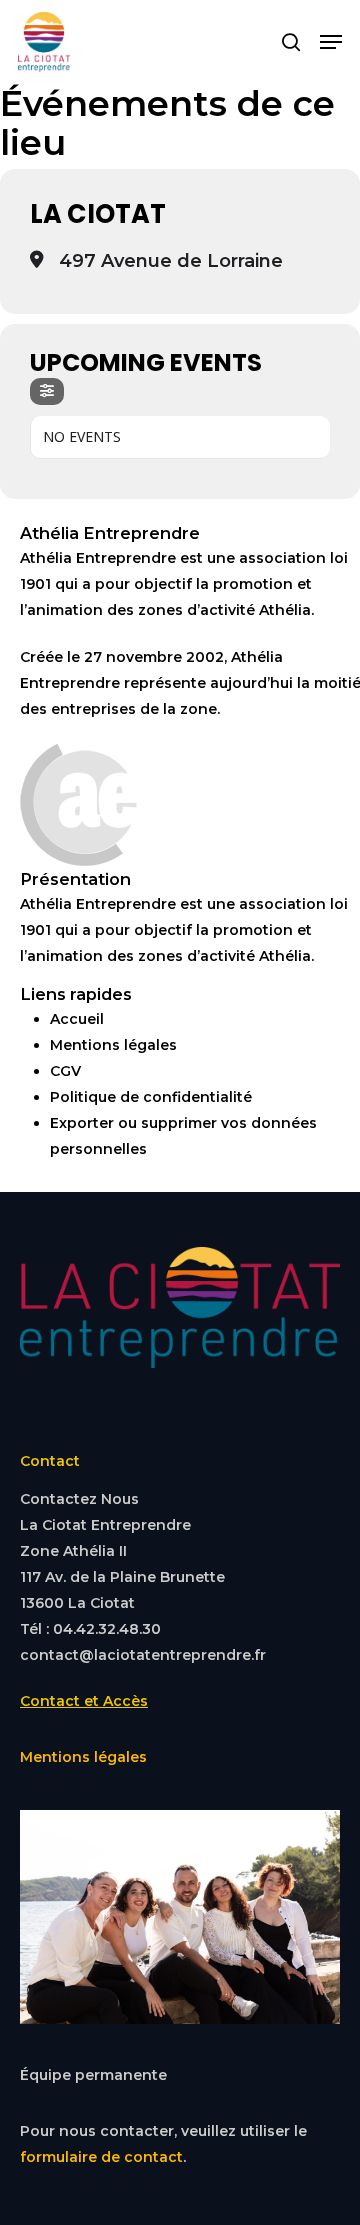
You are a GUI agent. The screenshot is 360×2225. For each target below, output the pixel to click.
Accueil (77, 1019)
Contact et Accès (84, 1701)
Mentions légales (113, 1045)
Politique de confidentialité (151, 1097)
